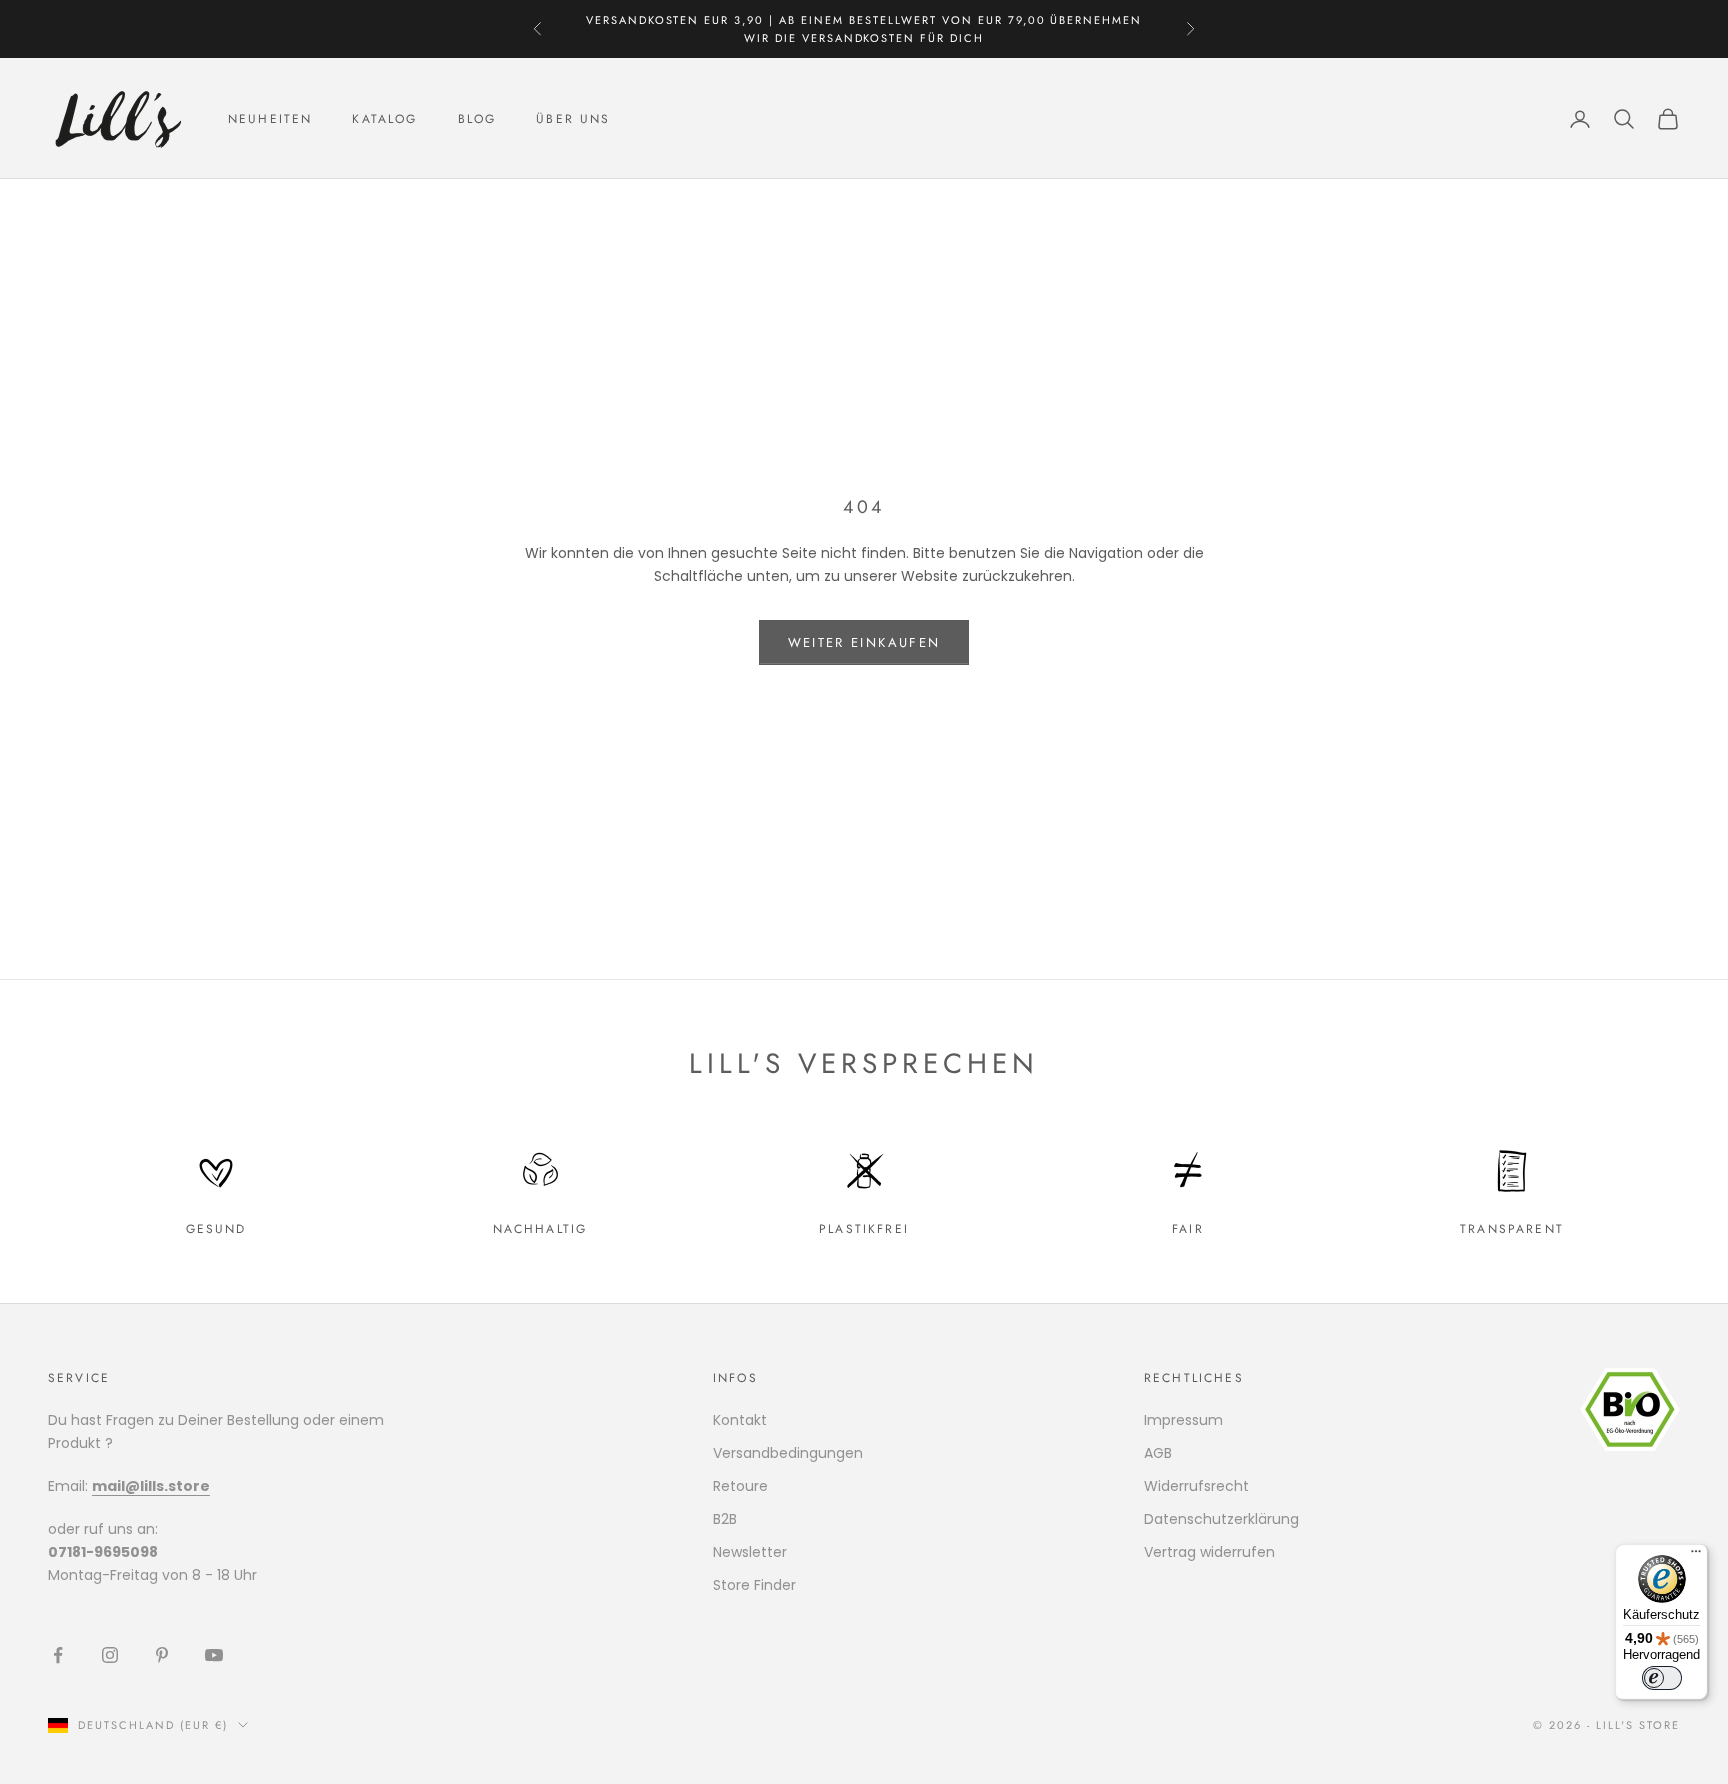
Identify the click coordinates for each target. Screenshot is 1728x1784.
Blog (477, 119)
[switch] (1662, 1678)
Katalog (384, 119)
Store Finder (754, 1585)
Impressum (1183, 1420)
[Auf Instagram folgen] (110, 1655)
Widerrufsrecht (1196, 1486)
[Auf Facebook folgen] (58, 1655)
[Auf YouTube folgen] (214, 1655)
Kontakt (740, 1420)
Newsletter (750, 1552)
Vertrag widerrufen (1209, 1552)
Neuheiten (270, 119)
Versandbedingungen (788, 1453)
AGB (1158, 1453)
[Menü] (1696, 1556)
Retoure (740, 1486)
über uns (573, 119)
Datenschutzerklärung (1221, 1519)
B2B (725, 1519)
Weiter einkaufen (864, 642)
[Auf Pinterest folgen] (162, 1655)
